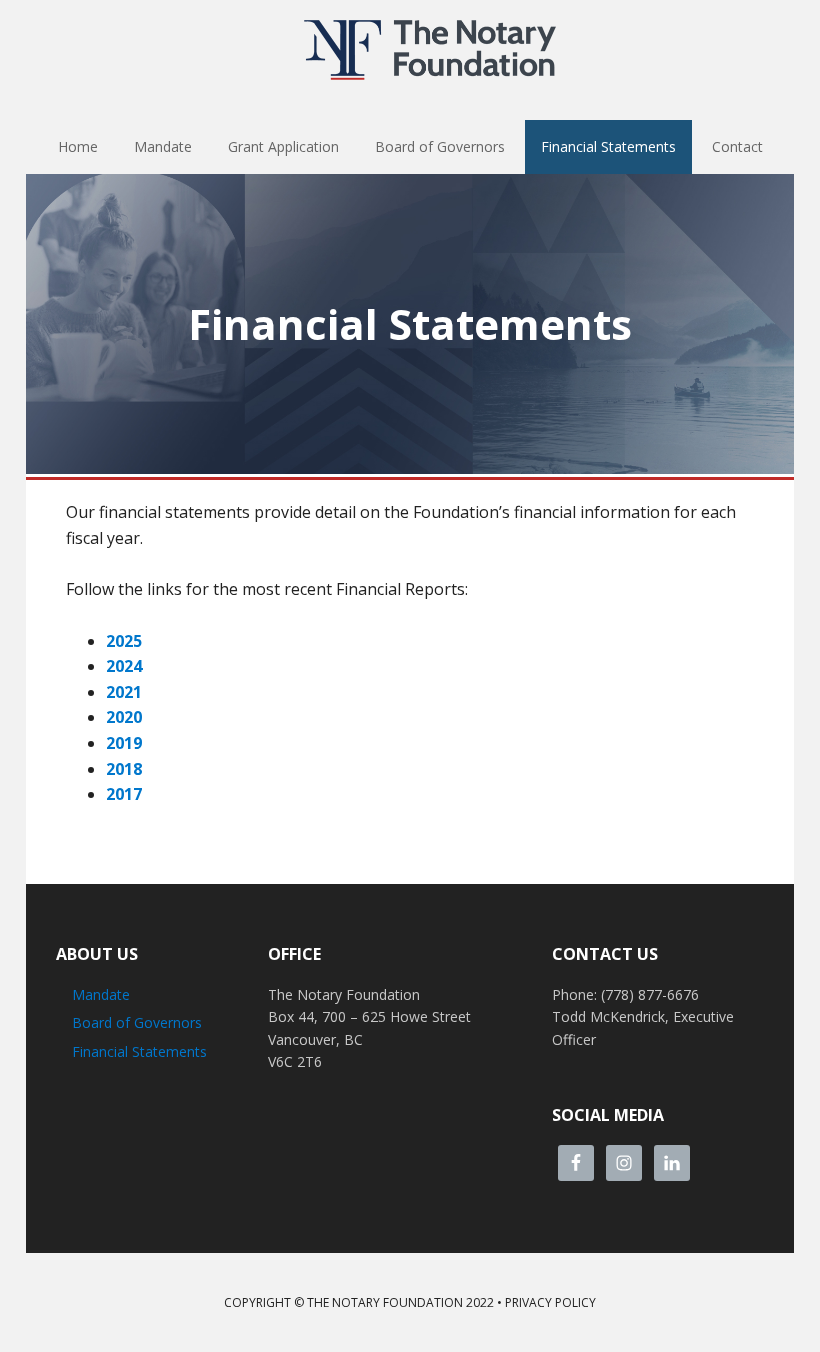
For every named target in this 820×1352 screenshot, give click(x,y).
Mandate (101, 994)
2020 (124, 717)
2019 (124, 743)
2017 (124, 794)
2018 (124, 769)
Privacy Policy (550, 1302)
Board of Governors (137, 1022)
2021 (124, 692)
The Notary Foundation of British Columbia (430, 50)
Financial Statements (139, 1051)
